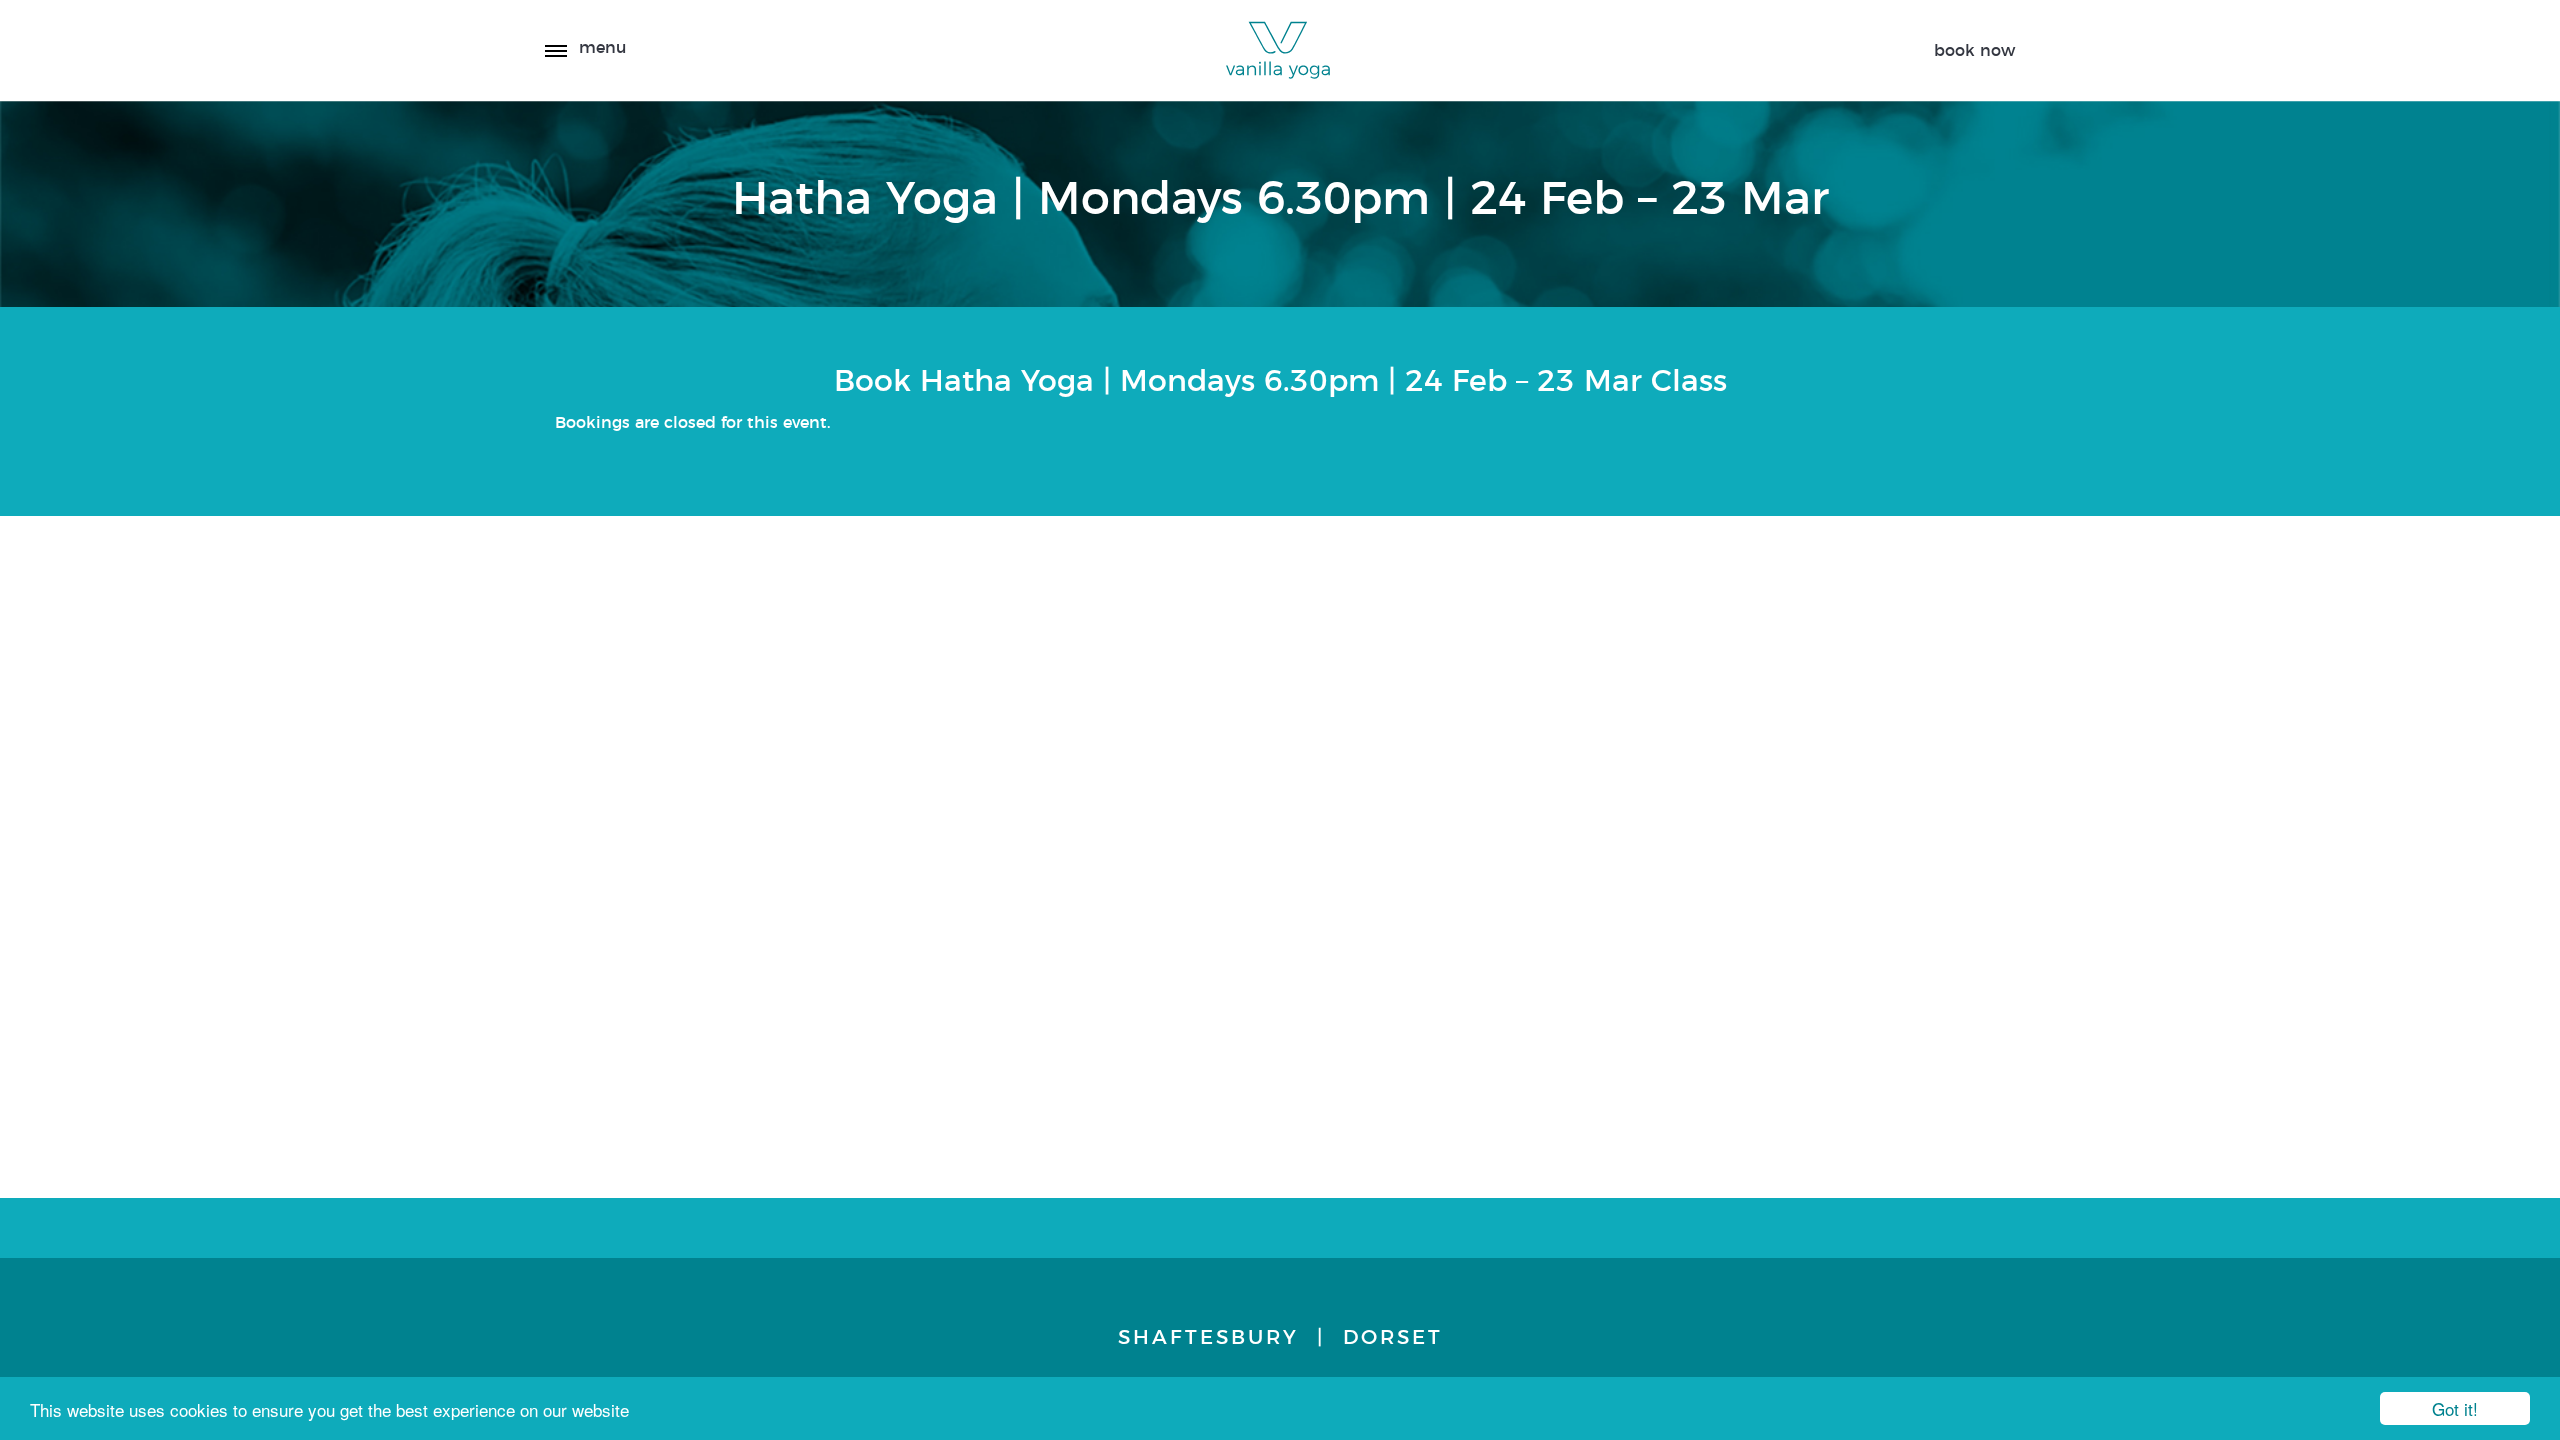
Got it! (2455, 1408)
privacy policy (1877, 583)
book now (1974, 51)
